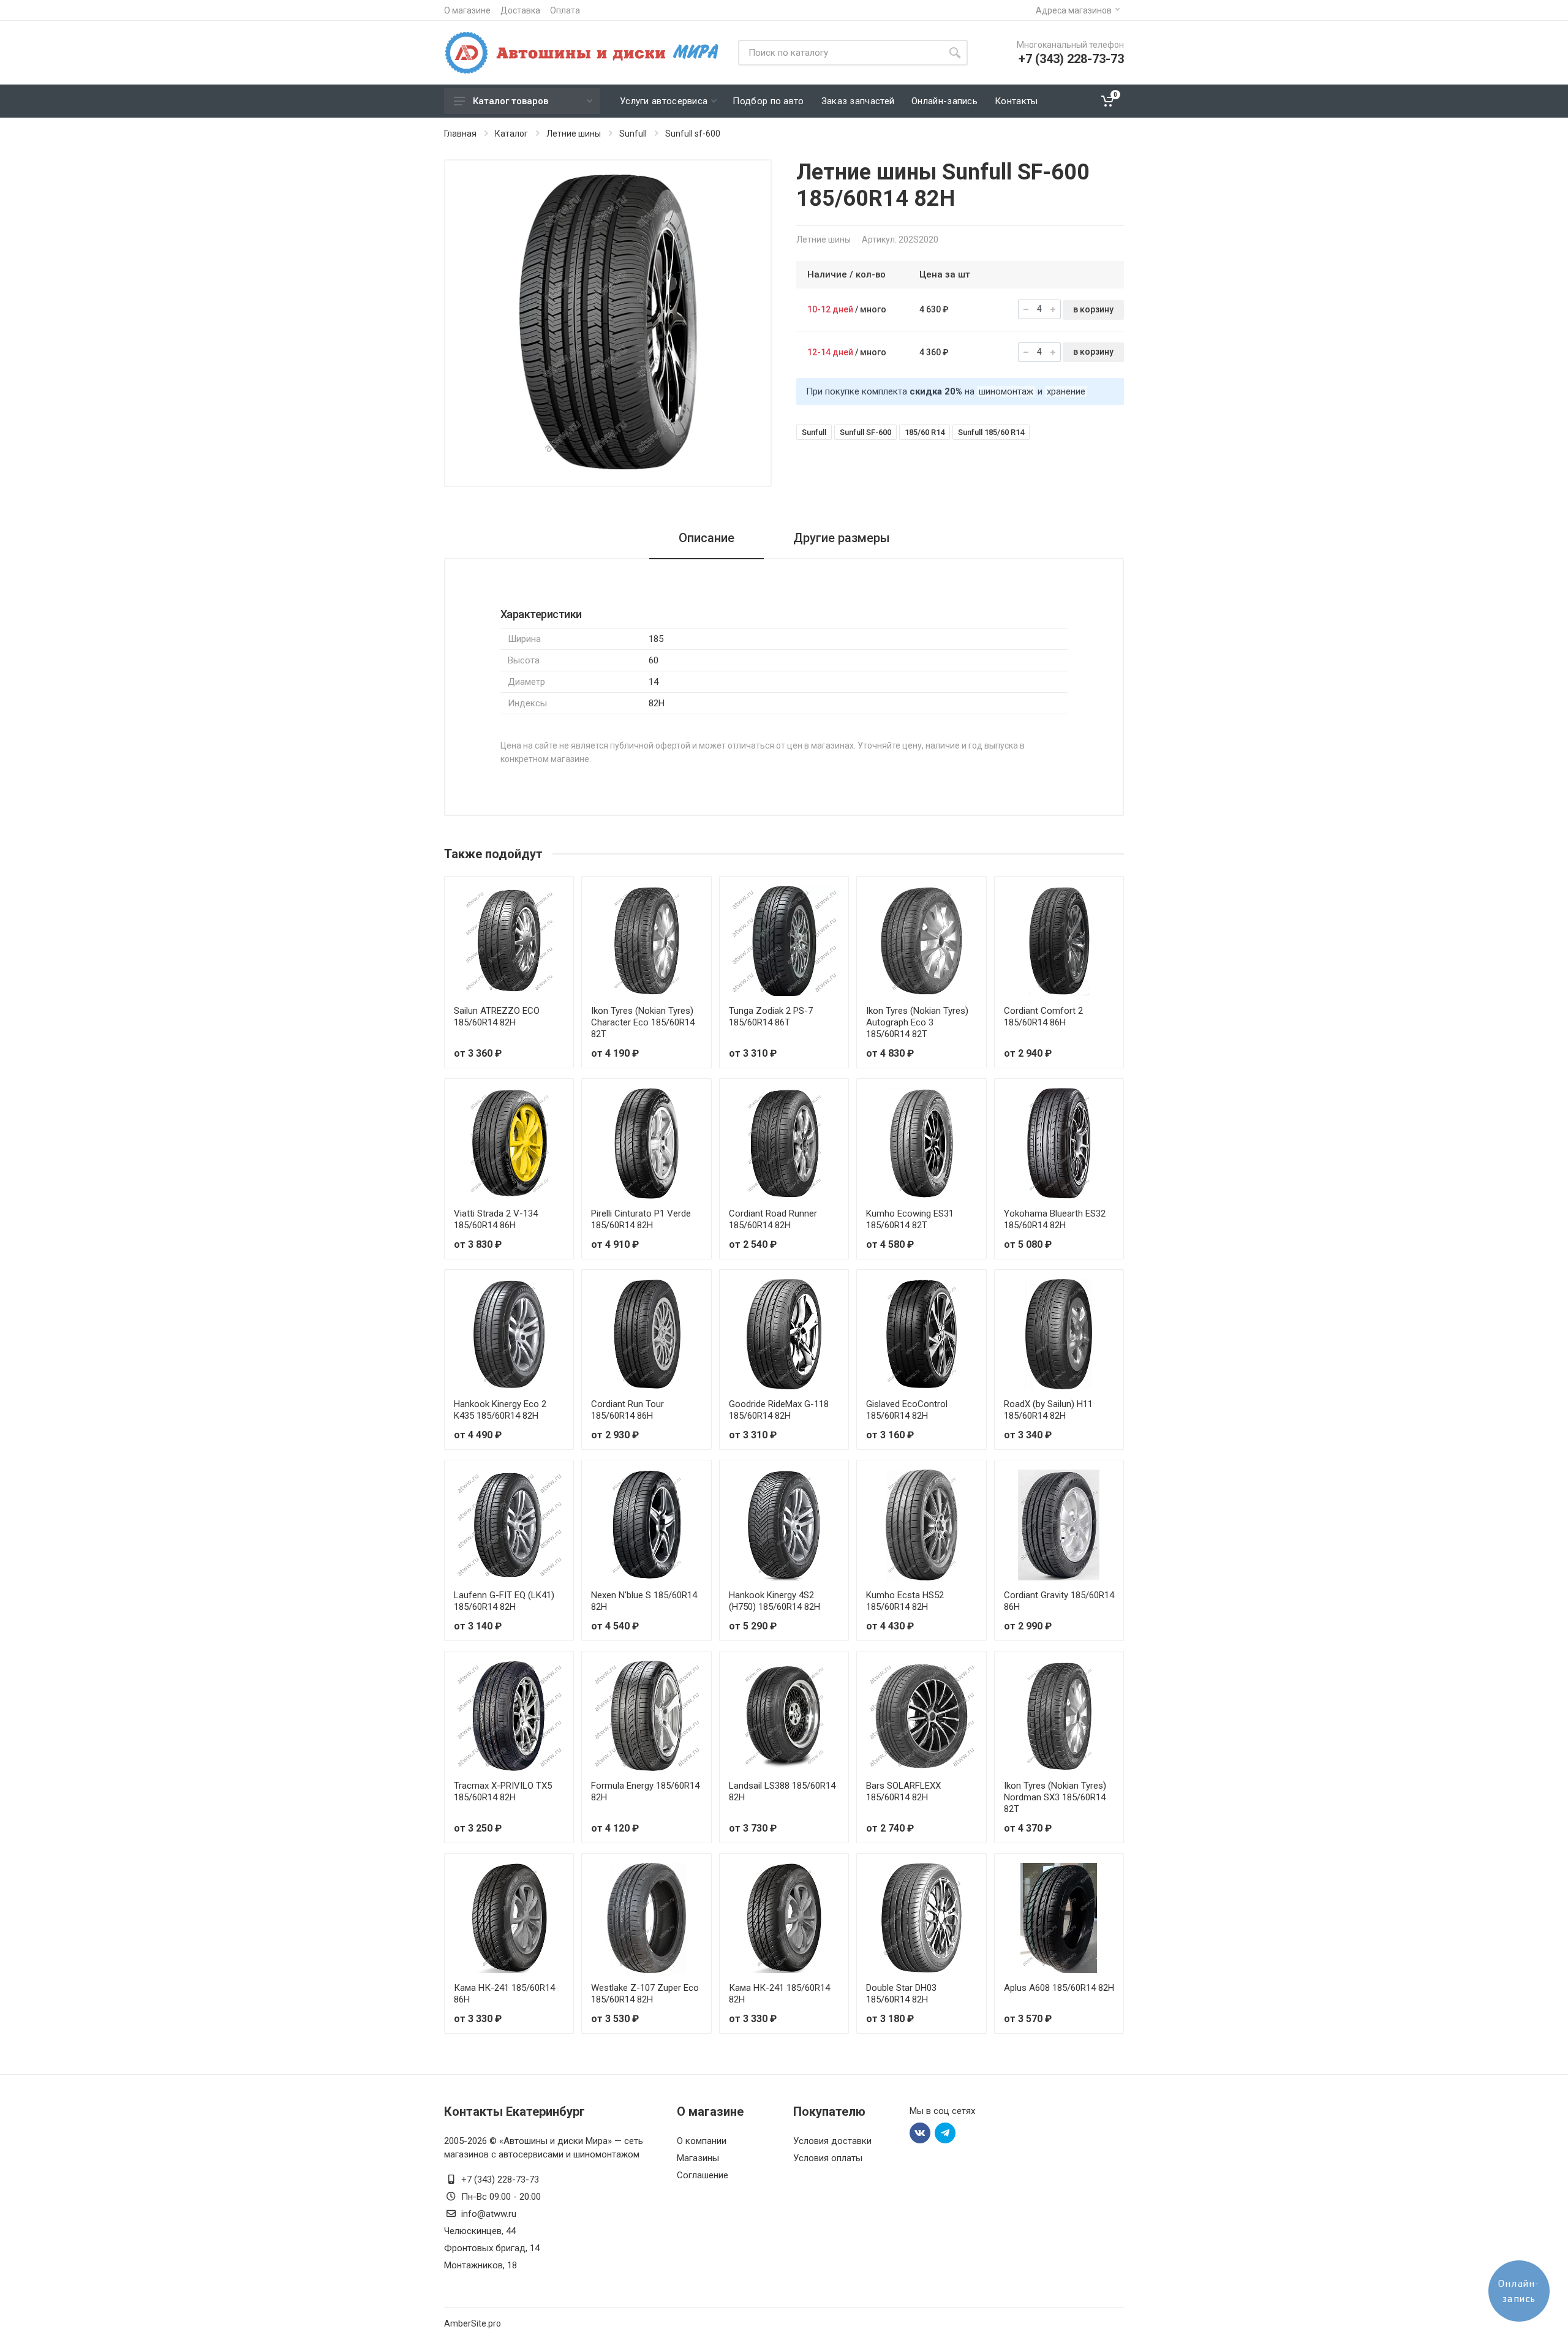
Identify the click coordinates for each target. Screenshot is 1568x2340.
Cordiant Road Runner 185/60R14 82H (773, 1219)
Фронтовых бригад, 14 (492, 2248)
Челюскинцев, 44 (480, 2231)
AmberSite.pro (473, 2323)
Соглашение (703, 2175)
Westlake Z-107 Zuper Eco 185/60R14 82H (645, 1994)
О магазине (467, 10)
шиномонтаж (1006, 391)
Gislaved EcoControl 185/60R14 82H (907, 1410)
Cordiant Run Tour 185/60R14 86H (628, 1410)
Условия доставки (832, 2141)
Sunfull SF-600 (865, 432)
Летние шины (574, 134)
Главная (460, 134)
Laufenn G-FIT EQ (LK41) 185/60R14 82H (504, 1601)
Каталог (511, 134)
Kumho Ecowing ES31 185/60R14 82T (910, 1219)
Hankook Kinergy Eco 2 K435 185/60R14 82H (500, 1410)
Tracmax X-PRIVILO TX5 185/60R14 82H (503, 1791)
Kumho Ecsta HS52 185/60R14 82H (905, 1601)
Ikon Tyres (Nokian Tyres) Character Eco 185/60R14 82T (643, 1022)
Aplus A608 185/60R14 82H (1059, 1988)
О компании (702, 2141)
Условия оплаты (828, 2158)
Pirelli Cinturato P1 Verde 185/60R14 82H (641, 1219)
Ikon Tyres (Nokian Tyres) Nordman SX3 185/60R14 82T (1055, 1797)
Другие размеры (842, 538)
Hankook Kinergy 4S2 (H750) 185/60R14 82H (775, 1601)
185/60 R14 (925, 432)
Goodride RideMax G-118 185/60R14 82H (779, 1410)
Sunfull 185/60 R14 (991, 432)
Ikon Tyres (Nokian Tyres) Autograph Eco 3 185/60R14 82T (917, 1022)
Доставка (520, 10)
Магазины (698, 2158)
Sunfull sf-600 (693, 134)
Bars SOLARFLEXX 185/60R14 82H (903, 1791)
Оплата (565, 10)
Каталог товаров (511, 101)
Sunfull (633, 134)
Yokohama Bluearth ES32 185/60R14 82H (1055, 1219)
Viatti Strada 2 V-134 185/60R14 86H (496, 1219)
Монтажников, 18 (481, 2265)
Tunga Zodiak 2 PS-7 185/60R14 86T (771, 1017)
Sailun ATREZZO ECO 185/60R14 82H (497, 1017)
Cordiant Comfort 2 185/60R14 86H (1043, 1017)
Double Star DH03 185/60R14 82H (901, 1994)
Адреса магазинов (1074, 10)
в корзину (1093, 309)
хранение (1066, 391)
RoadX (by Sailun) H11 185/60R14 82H (1048, 1410)
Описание (707, 538)
